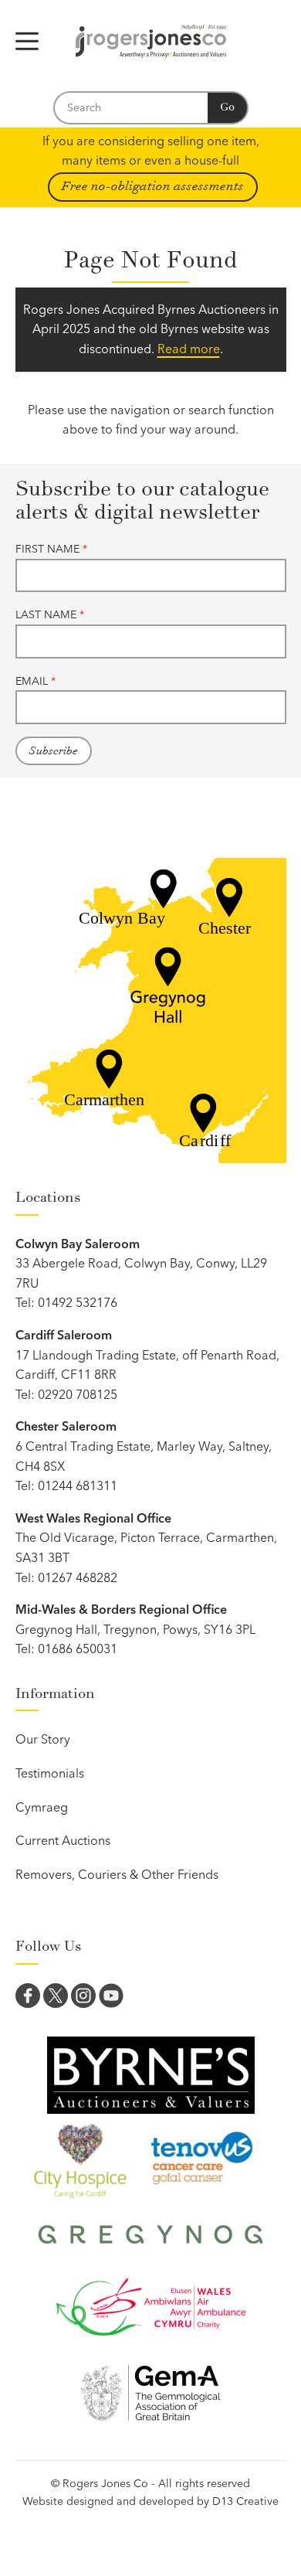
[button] (27, 41)
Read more (189, 349)
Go (227, 107)
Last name (50, 614)
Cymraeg (42, 1807)
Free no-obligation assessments (153, 186)
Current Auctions (63, 1840)
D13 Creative (245, 2501)
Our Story (43, 1739)
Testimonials (50, 1773)
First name (51, 549)
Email (36, 681)
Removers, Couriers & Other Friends (117, 1874)
